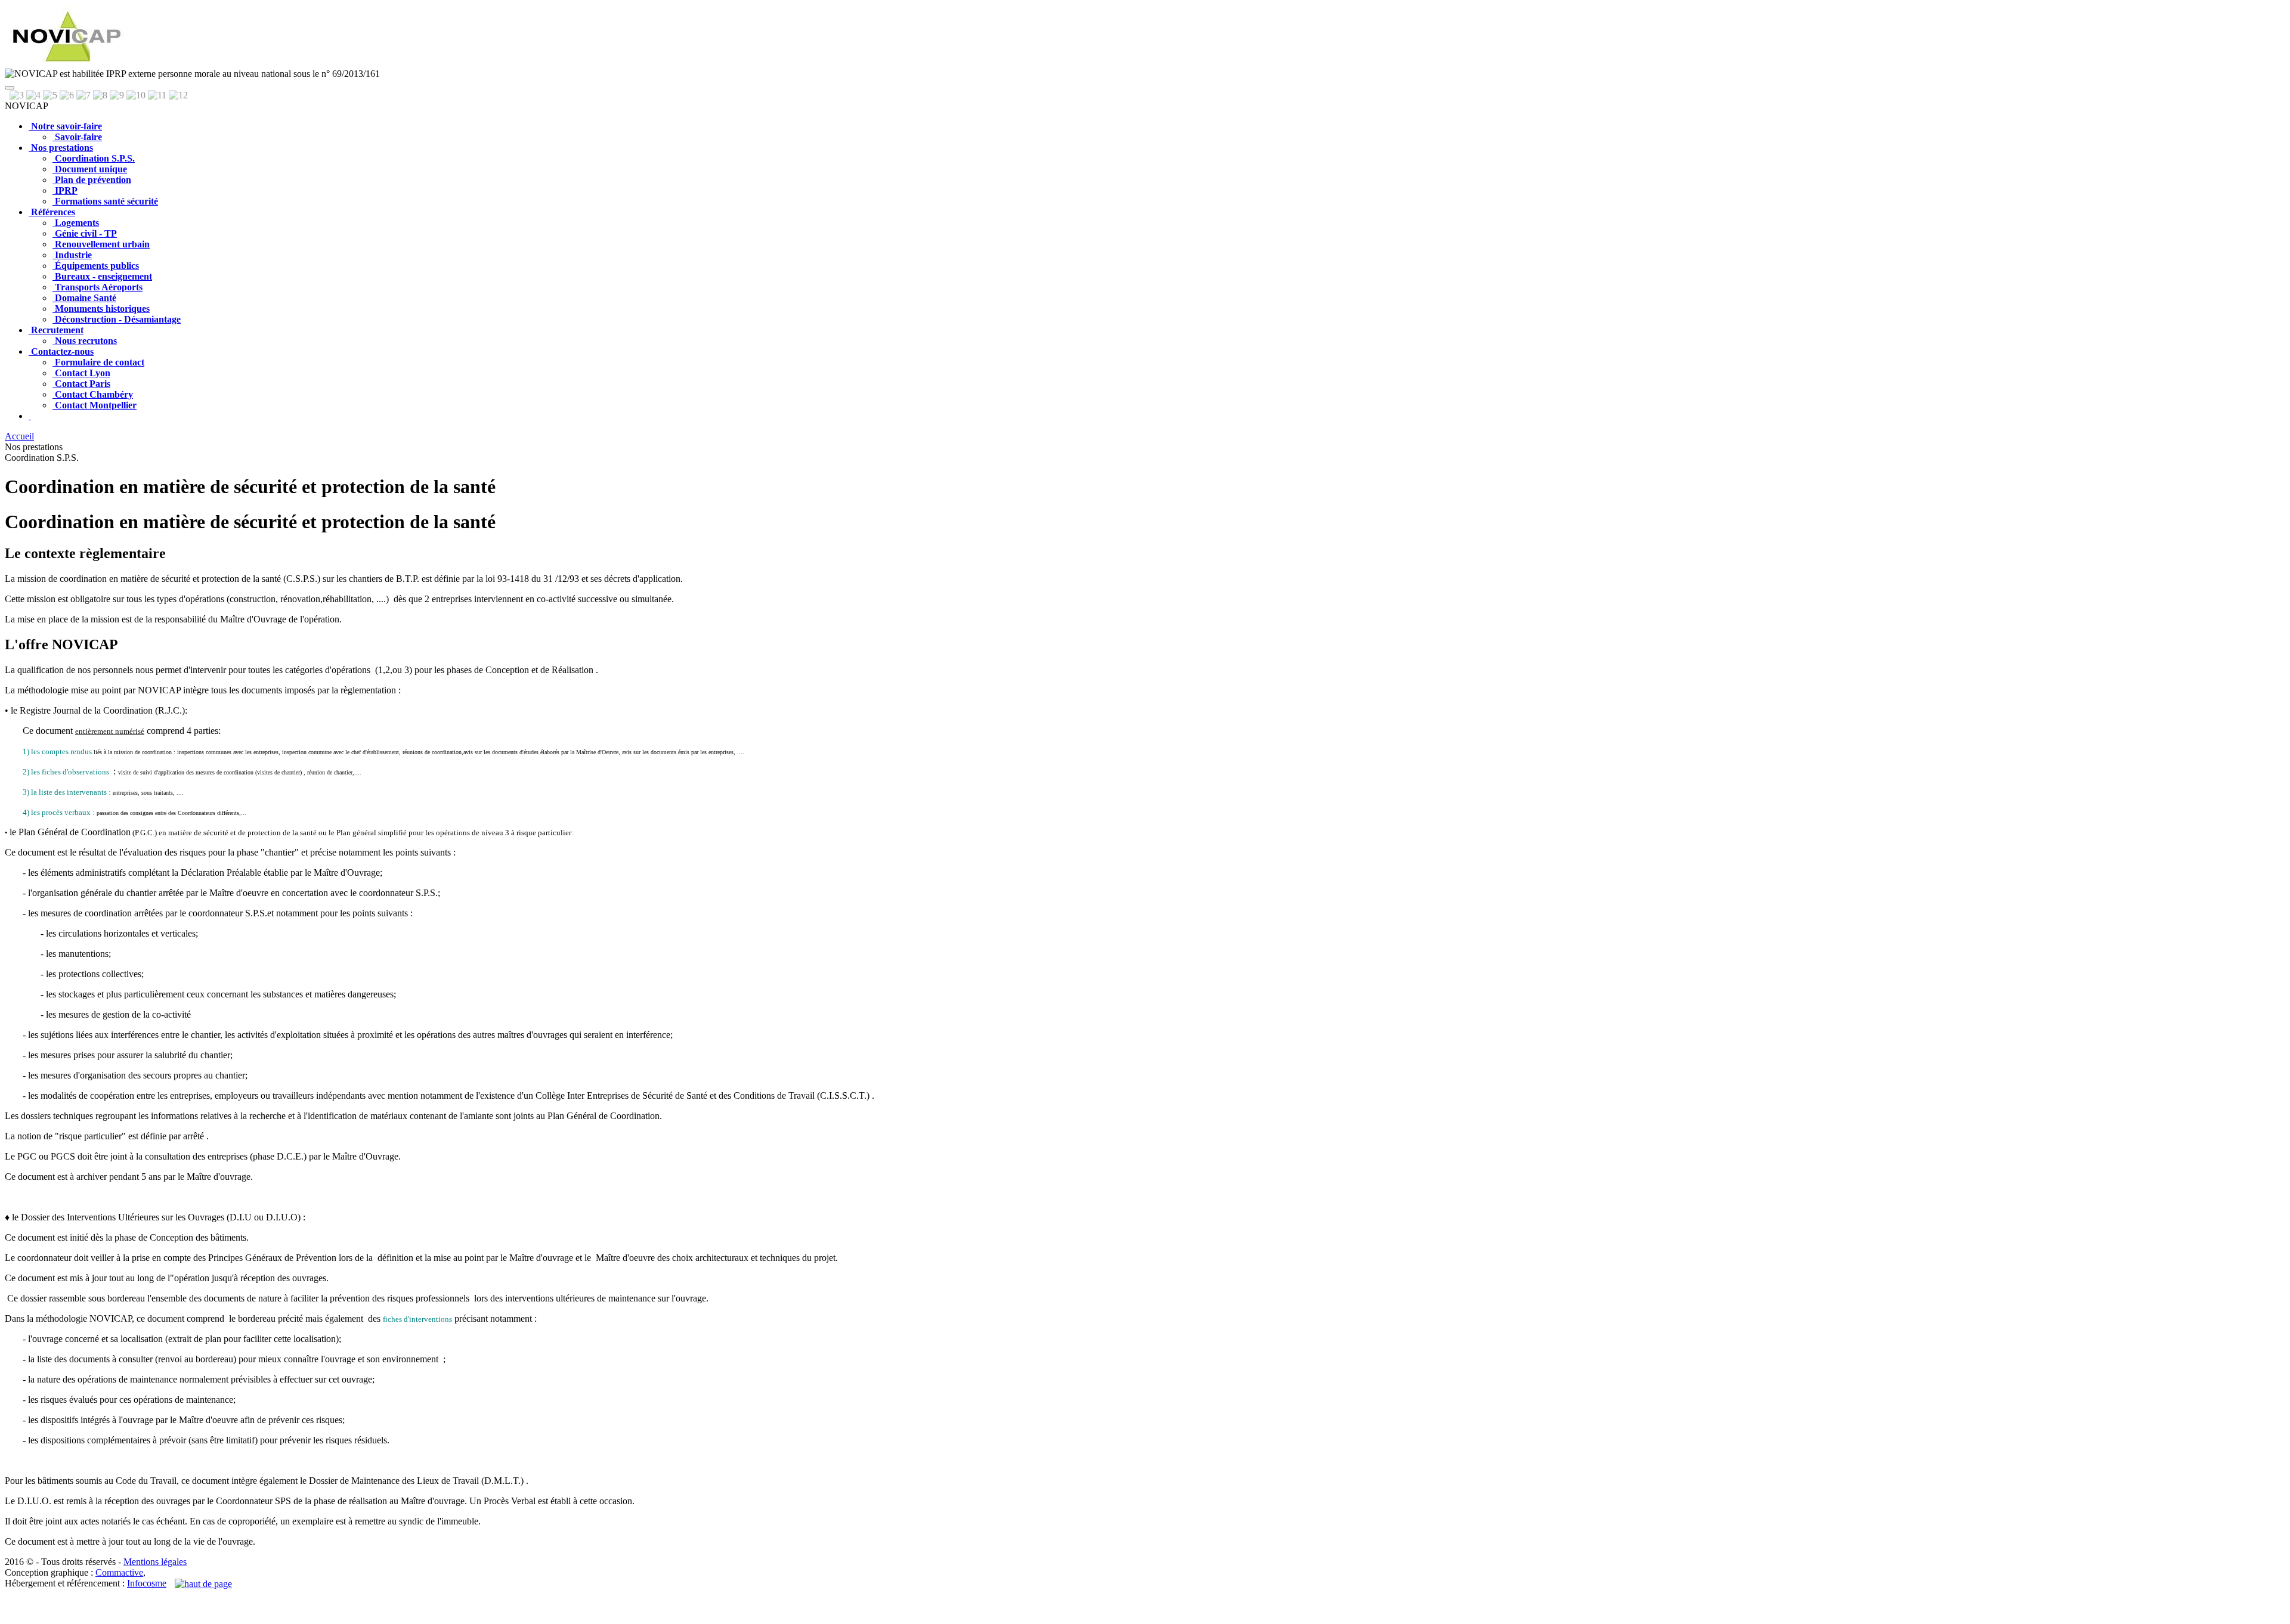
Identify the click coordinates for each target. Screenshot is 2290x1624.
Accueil (19, 436)
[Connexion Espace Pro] (30, 416)
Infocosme (147, 1583)
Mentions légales (155, 1562)
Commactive (119, 1572)
